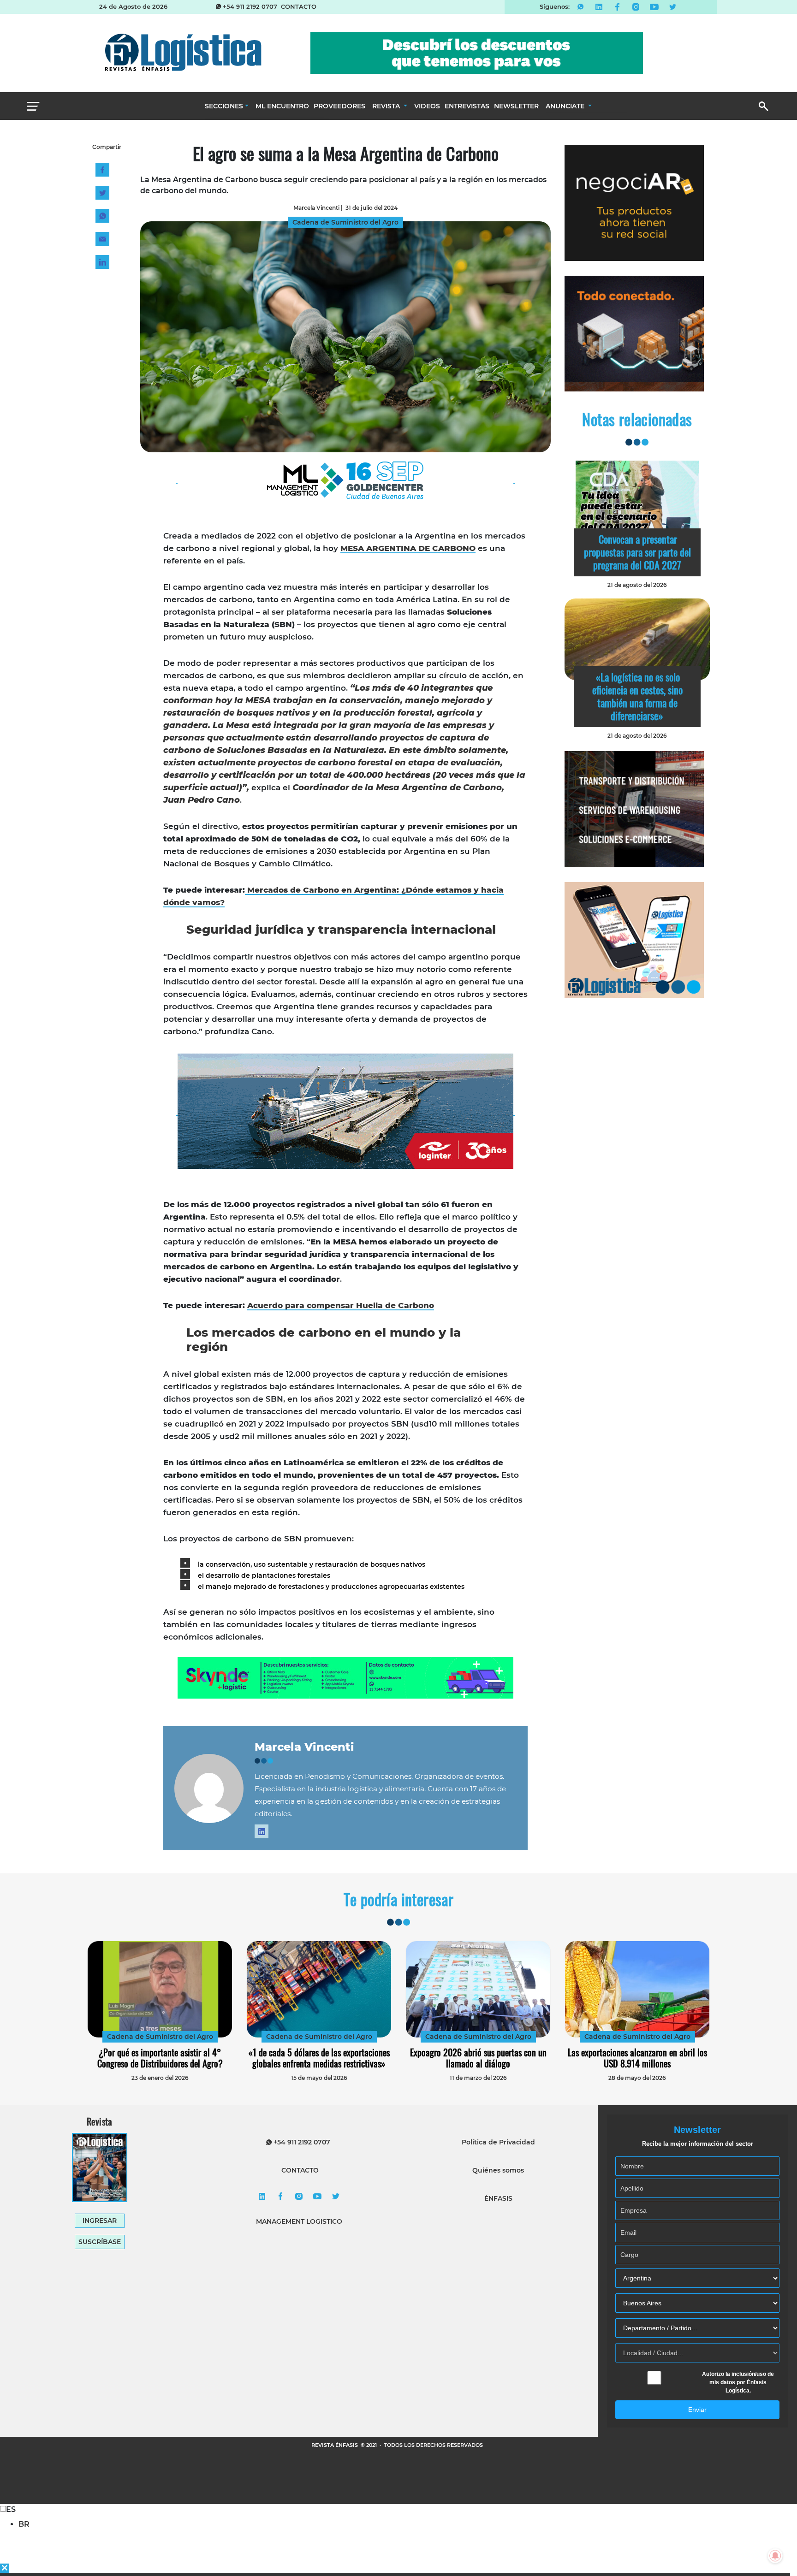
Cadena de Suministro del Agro (160, 2037)
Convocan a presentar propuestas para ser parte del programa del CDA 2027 (637, 552)
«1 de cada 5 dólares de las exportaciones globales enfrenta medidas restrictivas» (319, 2058)
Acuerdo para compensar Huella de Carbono (341, 1305)
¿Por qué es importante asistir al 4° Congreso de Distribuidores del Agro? (160, 2058)
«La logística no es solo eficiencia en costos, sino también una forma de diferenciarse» (637, 696)
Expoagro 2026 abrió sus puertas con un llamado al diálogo (478, 2058)
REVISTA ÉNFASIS (335, 2445)
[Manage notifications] (775, 2556)
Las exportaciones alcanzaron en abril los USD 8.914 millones (637, 2058)
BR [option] (24, 2524)
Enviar (697, 2410)
